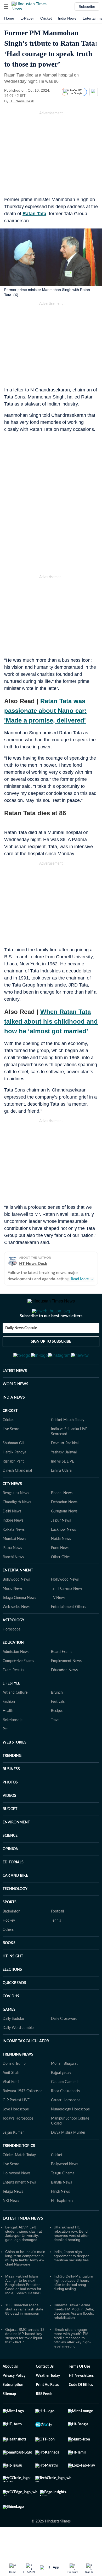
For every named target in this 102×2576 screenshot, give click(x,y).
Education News (64, 1696)
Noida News (61, 1564)
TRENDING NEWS (18, 2080)
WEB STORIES (15, 1768)
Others (8, 1955)
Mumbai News (14, 1564)
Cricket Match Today (68, 1446)
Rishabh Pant (13, 1487)
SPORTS (10, 1928)
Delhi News (12, 1537)
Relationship (13, 1746)
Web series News (16, 1633)
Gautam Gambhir (65, 2108)
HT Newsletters (81, 2401)
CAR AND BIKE (15, 1901)
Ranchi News (13, 1583)
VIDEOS (9, 1821)
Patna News (12, 1574)
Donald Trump (14, 2089)
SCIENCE (10, 1861)
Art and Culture (15, 1718)
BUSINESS (11, 1795)
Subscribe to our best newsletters (51, 1337)
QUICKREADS (14, 2009)
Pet (5, 1755)
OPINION (11, 1875)
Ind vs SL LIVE (63, 1487)
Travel (56, 1746)
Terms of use (79, 2392)
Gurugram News (64, 1537)
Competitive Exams (18, 1687)
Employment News (66, 1687)
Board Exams (62, 1677)
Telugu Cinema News (19, 1623)
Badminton (12, 1937)
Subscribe (87, 7)
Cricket (46, 18)
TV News (58, 1623)
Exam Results (13, 1696)
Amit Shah (11, 2098)
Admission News (16, 1677)
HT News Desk (22, 101)
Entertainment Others (69, 1633)
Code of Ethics (81, 2410)
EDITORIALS (13, 1888)
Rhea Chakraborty (66, 2117)
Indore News (13, 1546)
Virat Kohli (11, 2108)
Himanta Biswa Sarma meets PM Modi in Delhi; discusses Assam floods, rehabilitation (74, 2337)
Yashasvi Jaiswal (64, 1478)
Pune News (60, 1574)
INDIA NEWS (14, 1423)
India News (67, 18)
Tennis (56, 1946)
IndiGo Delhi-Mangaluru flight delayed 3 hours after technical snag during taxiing (73, 2308)
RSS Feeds (44, 2420)
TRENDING (12, 1781)
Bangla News (61, 2208)
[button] (6, 7)
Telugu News (13, 2217)
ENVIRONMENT (16, 1848)
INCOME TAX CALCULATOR (26, 2067)
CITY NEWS (12, 1510)
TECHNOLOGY (15, 1915)
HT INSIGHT (13, 1982)
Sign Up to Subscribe (51, 1363)
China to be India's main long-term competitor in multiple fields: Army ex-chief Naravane (25, 2284)
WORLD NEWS (15, 1410)
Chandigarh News (17, 1528)
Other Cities (61, 1583)
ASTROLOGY (13, 1646)
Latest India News (23, 2244)
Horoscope (12, 1655)
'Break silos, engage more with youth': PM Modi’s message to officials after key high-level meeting (72, 2363)
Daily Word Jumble (18, 2053)
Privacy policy (14, 2401)
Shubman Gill (13, 1469)
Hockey (9, 1946)
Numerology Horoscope (70, 2135)
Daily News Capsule (21, 1349)
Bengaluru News (16, 1519)
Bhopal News (62, 1519)
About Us (10, 2392)
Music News (13, 1614)
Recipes (57, 1736)
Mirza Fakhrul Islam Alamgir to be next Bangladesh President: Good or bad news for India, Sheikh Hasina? (24, 2310)
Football (57, 1937)
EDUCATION (13, 1668)
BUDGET (10, 1835)
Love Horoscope (16, 2135)
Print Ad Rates (47, 2410)
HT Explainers (62, 2226)
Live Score (11, 1455)
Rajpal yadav (61, 2098)
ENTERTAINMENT (18, 1596)
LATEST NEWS (15, 1396)
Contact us (45, 2392)
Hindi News (60, 2217)
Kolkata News (14, 1555)
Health (8, 1736)
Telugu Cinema (63, 2199)
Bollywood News (16, 1605)
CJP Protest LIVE (16, 2126)
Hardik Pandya (14, 1478)
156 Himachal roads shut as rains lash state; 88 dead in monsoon (25, 2335)
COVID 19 (11, 2022)
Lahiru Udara (61, 1496)
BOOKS (9, 1969)
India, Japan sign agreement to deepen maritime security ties (72, 2281)
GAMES (9, 2035)
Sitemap (9, 2420)
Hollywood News (65, 1605)
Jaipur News (61, 1546)
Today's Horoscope (18, 2144)
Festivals (58, 1727)
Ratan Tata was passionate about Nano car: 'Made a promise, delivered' (45, 711)
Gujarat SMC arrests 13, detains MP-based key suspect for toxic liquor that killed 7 (25, 2361)
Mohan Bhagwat (64, 2089)
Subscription (13, 2410)
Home (9, 18)
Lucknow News (63, 1555)
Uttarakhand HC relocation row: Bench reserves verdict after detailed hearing (72, 2259)
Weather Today (48, 2401)
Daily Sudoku (13, 2044)
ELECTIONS (12, 1995)
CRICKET (10, 1436)
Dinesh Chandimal (17, 1496)
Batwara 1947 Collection (23, 2117)
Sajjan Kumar (13, 2158)
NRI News (11, 2226)
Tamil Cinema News (67, 1614)
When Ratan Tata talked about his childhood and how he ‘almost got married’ (51, 1021)
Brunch (57, 1718)
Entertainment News (19, 2208)
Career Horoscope (66, 2126)
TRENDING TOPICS (19, 2172)
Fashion (9, 1727)
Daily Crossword (64, 2044)
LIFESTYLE (11, 1709)
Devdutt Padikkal (65, 1469)
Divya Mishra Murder (68, 2158)
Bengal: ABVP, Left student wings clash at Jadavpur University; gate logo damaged (24, 2259)
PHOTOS (10, 1808)
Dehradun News (64, 1528)
